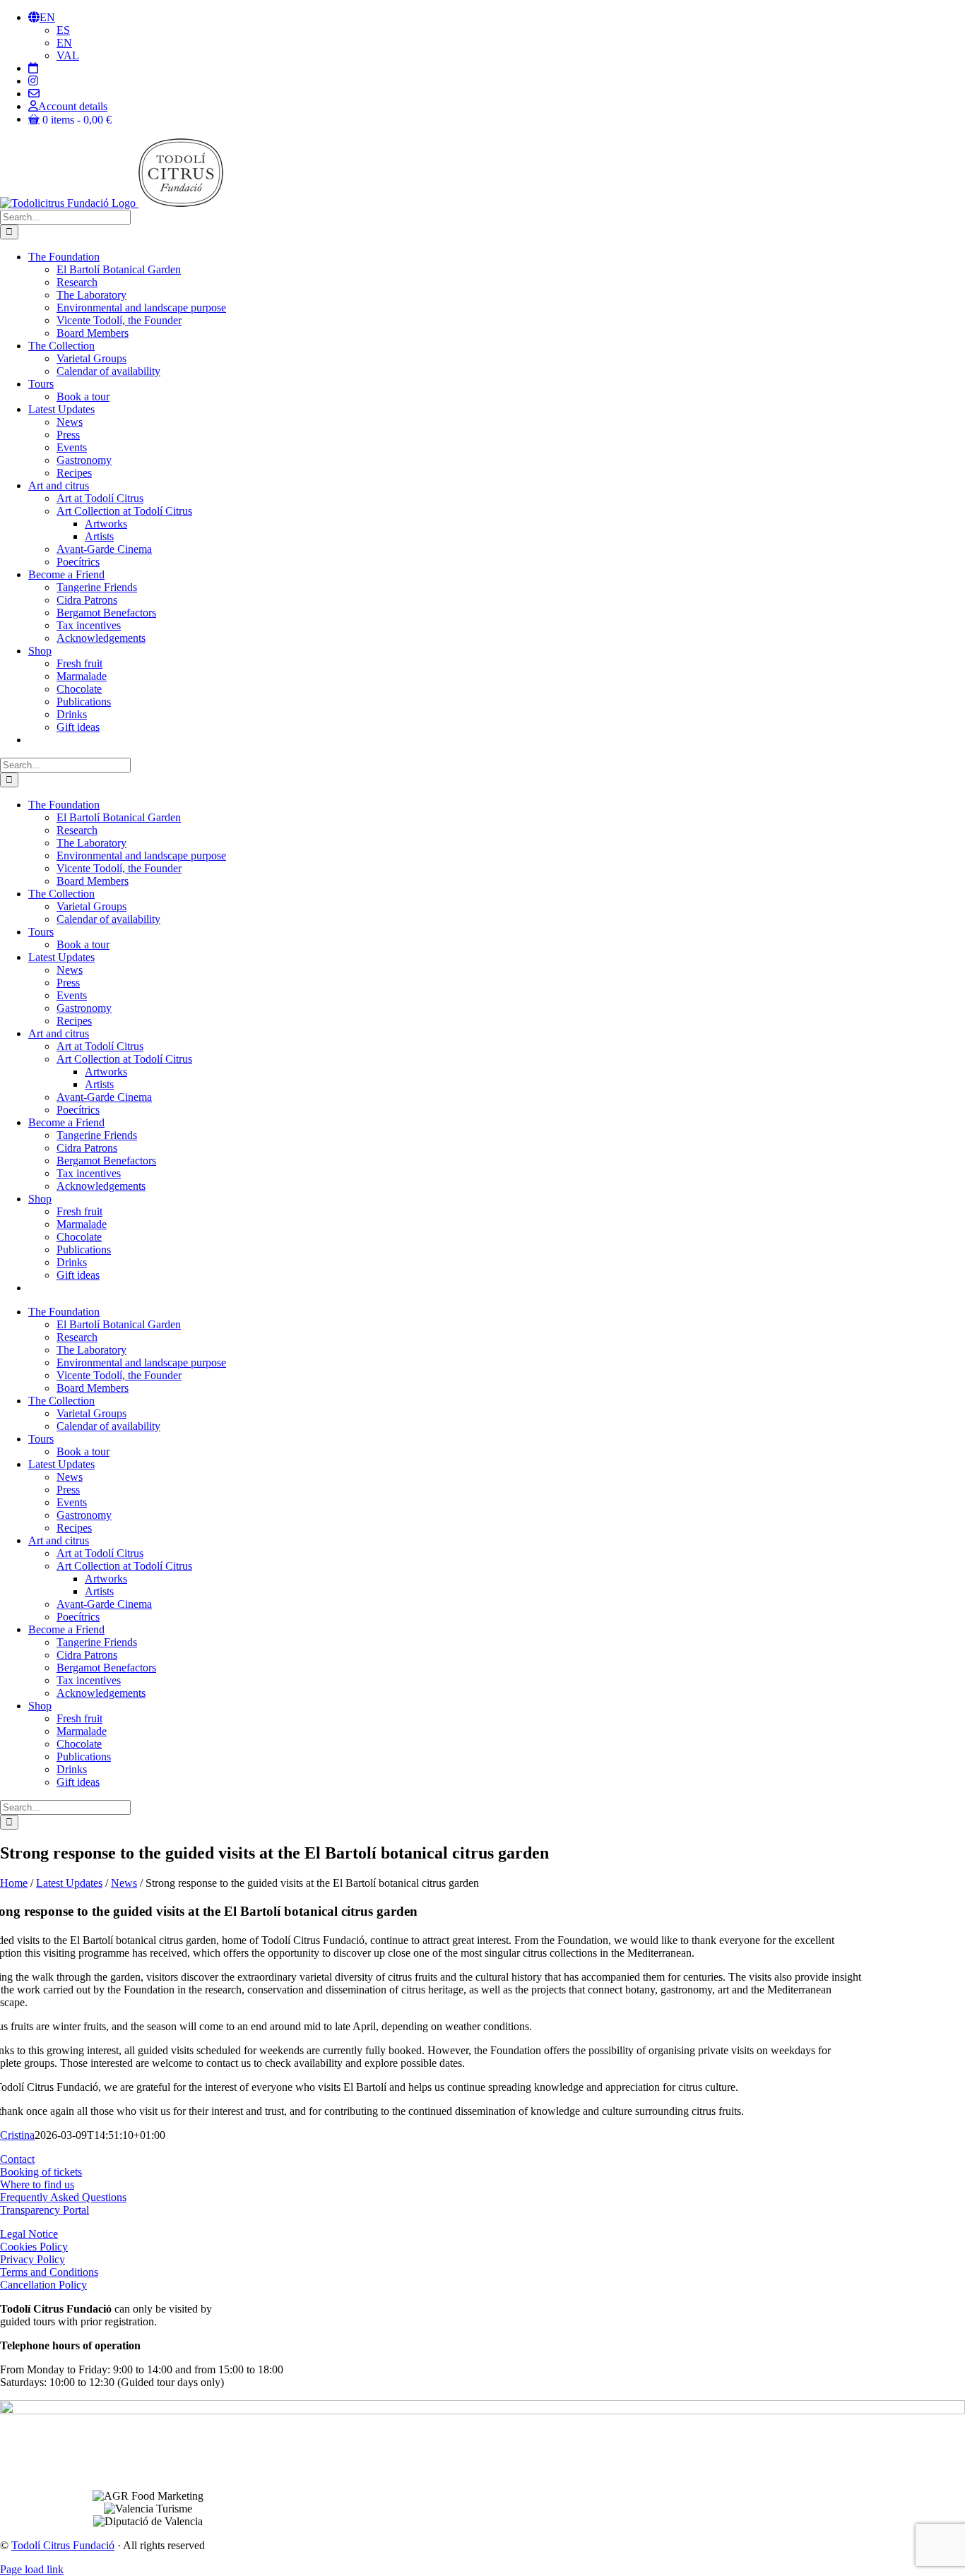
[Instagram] (33, 81)
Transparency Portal (45, 2210)
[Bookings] (33, 68)
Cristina (17, 2135)
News (124, 1883)
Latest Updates (69, 1883)
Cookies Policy (34, 2247)
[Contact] (34, 94)
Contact (17, 2159)
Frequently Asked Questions (63, 2197)
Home (14, 1883)
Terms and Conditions (49, 2272)
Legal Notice (29, 2234)
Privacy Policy (32, 2259)
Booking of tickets (41, 2172)
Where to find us (37, 2184)
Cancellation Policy (43, 2285)
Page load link (32, 2569)
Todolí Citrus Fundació (63, 2545)
